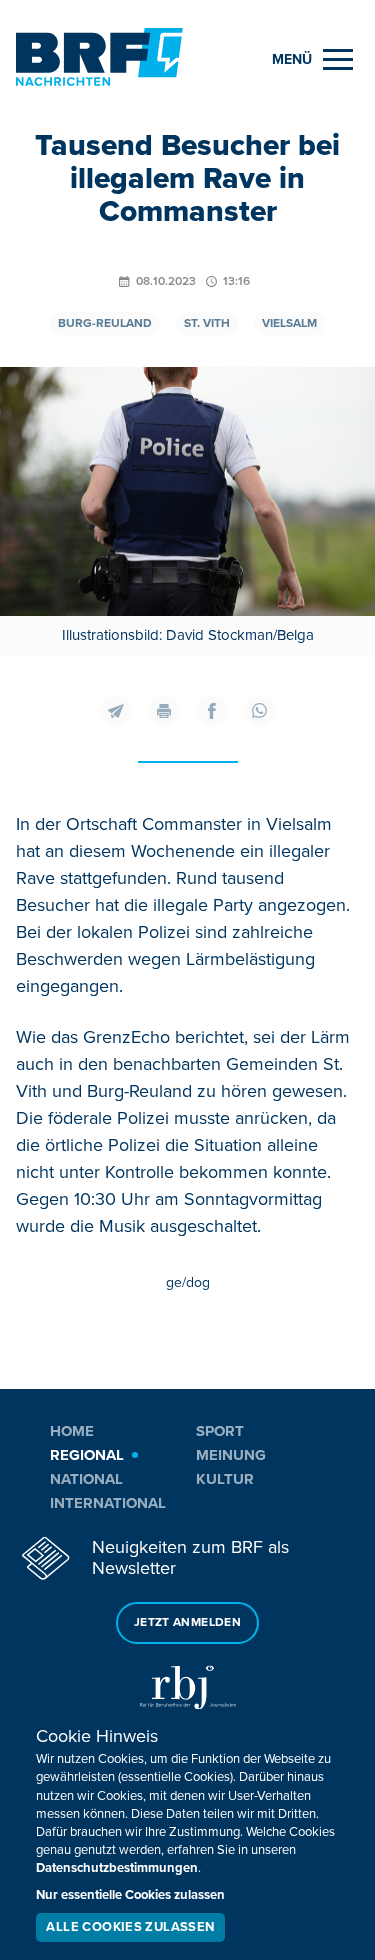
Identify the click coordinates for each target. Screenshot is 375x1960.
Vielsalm (289, 323)
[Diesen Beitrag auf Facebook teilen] (212, 711)
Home (72, 1431)
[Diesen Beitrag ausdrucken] (164, 711)
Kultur (225, 1479)
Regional (87, 1455)
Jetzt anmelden (187, 1622)
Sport (220, 1431)
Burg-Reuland (105, 323)
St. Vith (207, 323)
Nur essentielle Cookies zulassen (130, 1895)
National (86, 1479)
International (108, 1503)
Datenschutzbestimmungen (117, 1868)
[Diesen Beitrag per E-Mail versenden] (116, 711)
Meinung (231, 1455)
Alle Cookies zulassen (130, 1927)
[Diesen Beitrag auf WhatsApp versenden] (260, 711)
